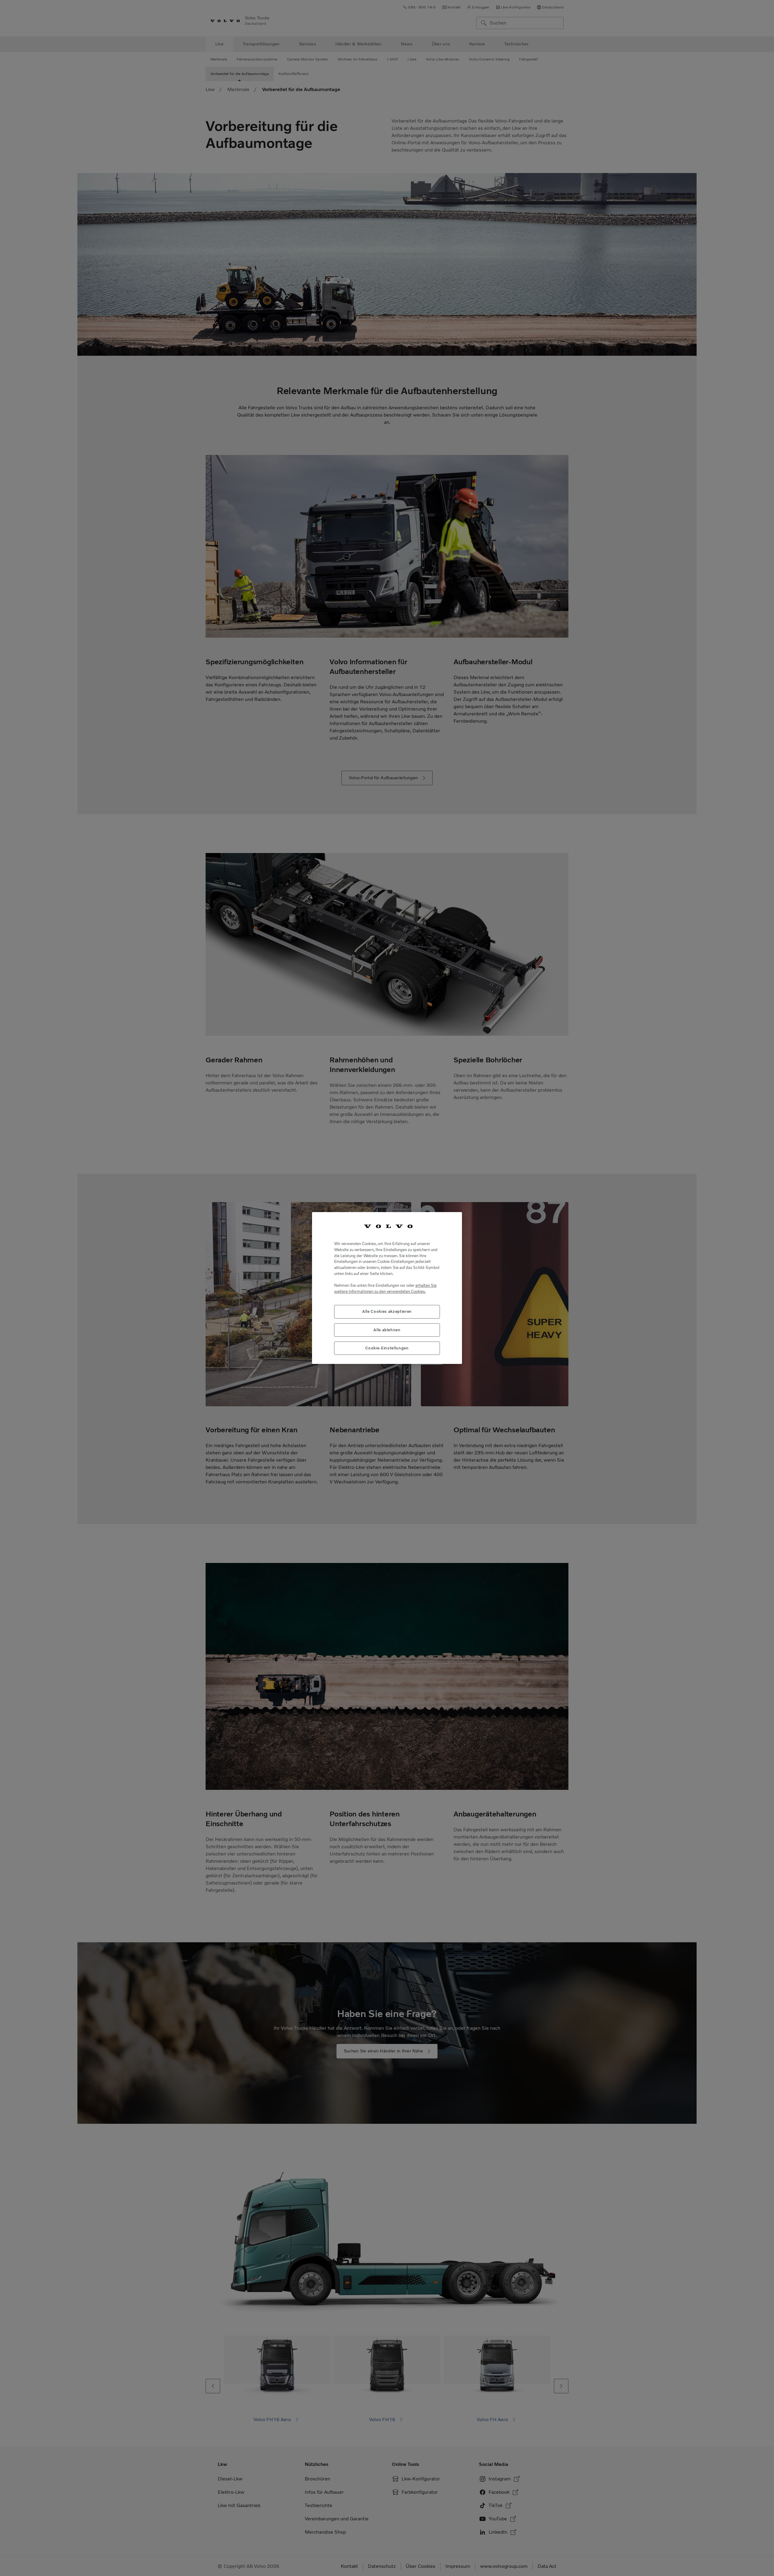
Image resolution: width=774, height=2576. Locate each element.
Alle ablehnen (387, 1330)
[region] (387, 1288)
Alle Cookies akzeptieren (387, 1311)
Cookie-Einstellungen (387, 1348)
